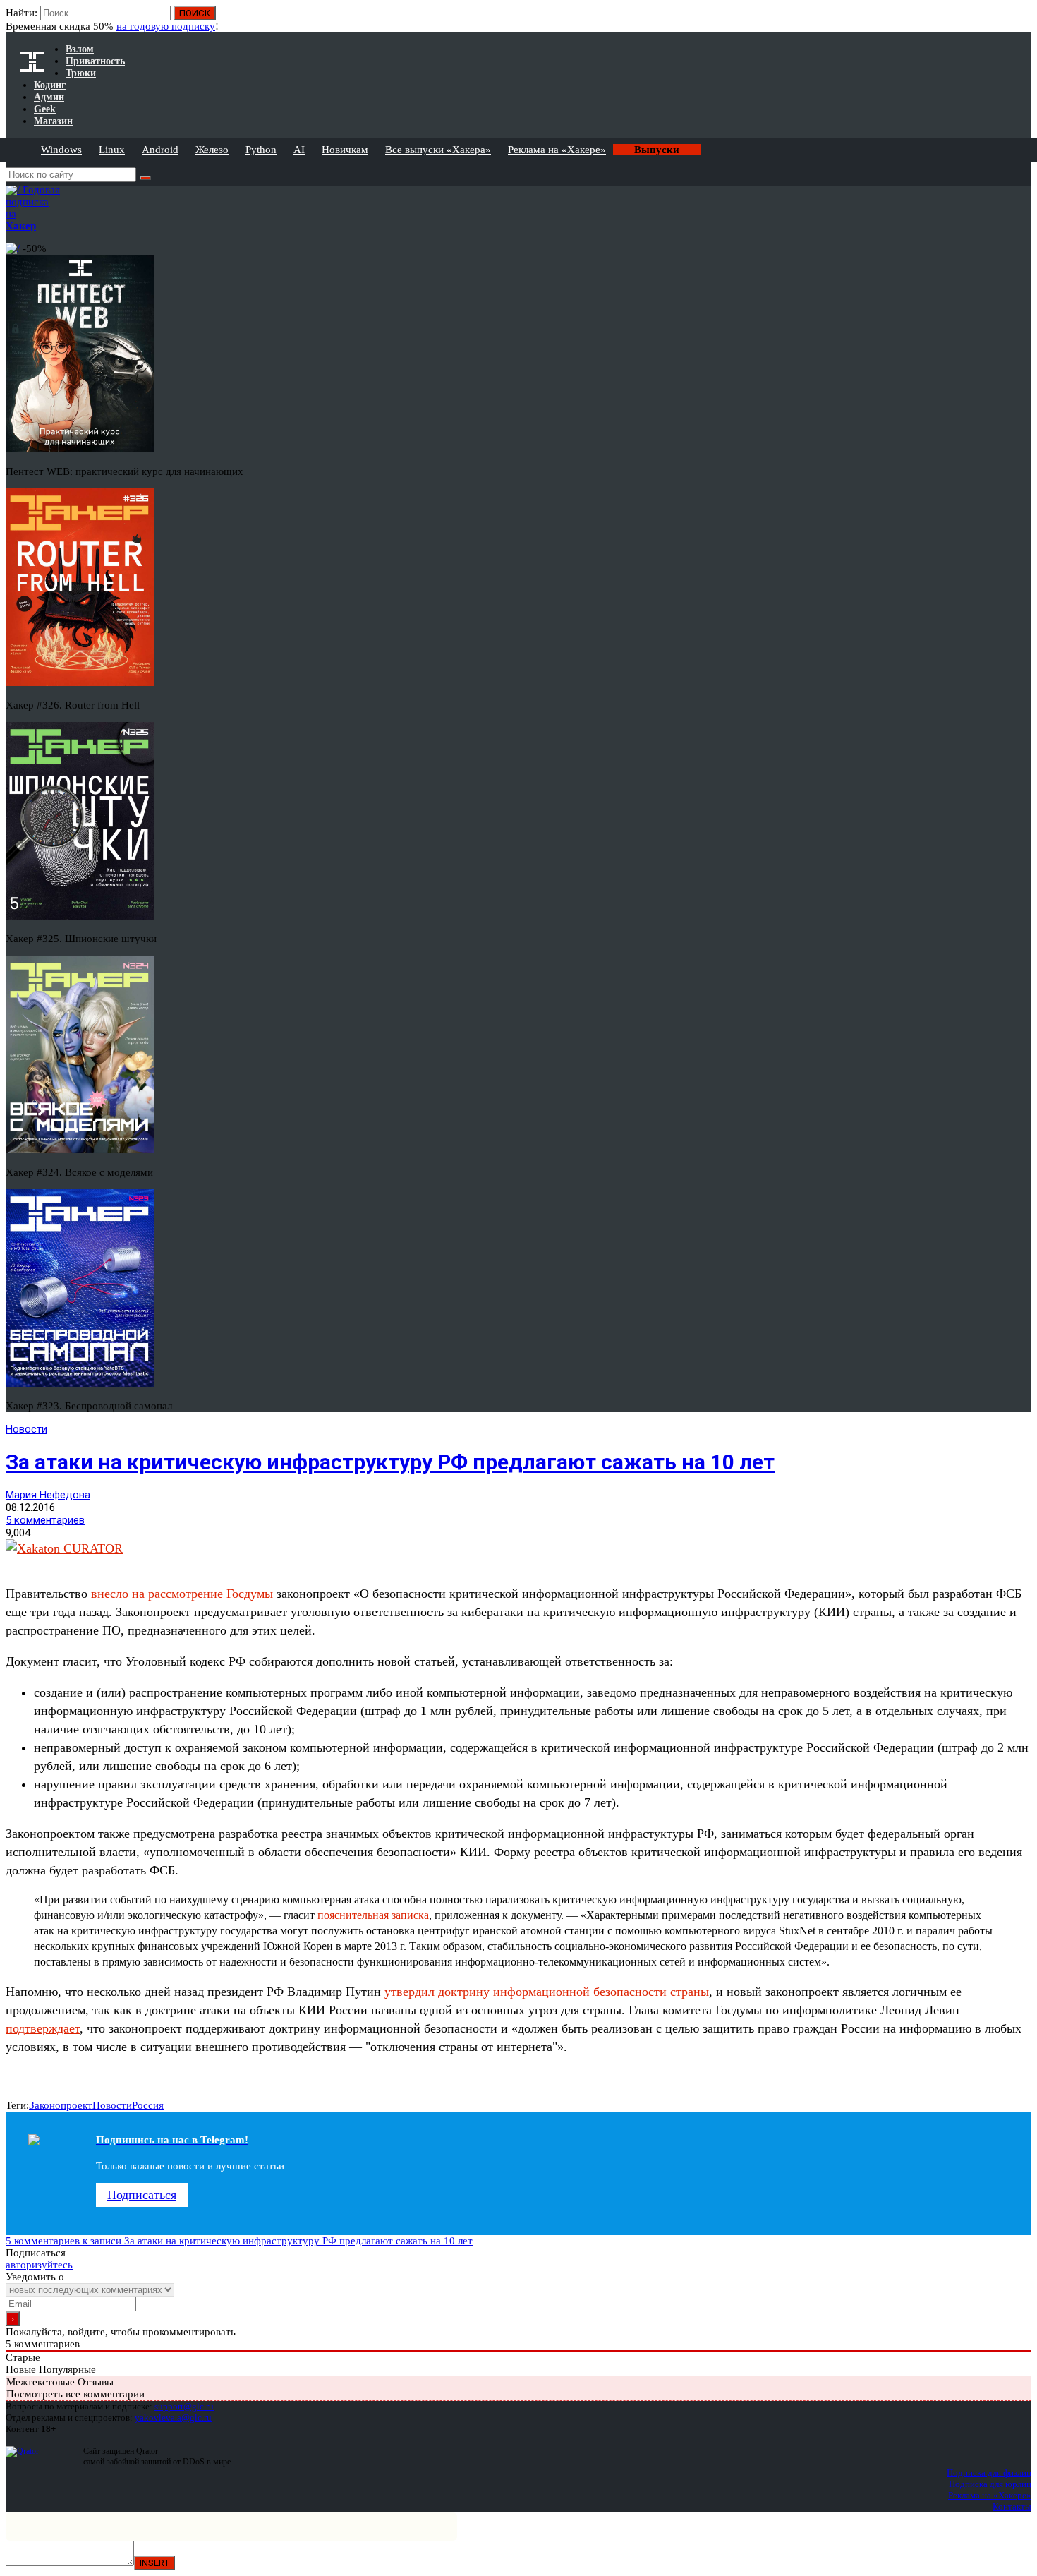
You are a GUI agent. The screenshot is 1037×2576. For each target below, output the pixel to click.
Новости (26, 1429)
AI (299, 150)
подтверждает (43, 2028)
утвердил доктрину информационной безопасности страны (547, 1992)
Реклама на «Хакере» (557, 150)
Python (261, 150)
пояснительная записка (373, 1915)
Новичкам (345, 150)
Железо (212, 150)
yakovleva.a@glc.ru (173, 2418)
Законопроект (61, 2105)
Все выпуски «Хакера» (438, 150)
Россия (148, 2105)
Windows (61, 150)
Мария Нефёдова (48, 1495)
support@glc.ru (184, 2406)
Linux (112, 150)
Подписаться (142, 2195)
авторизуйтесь (39, 2265)
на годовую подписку (166, 26)
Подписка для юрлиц (990, 2484)
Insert (154, 2563)
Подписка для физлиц (989, 2473)
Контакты (1012, 2506)
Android (160, 150)
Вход (1022, 20)
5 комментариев (45, 1520)
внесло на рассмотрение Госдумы (182, 1594)
